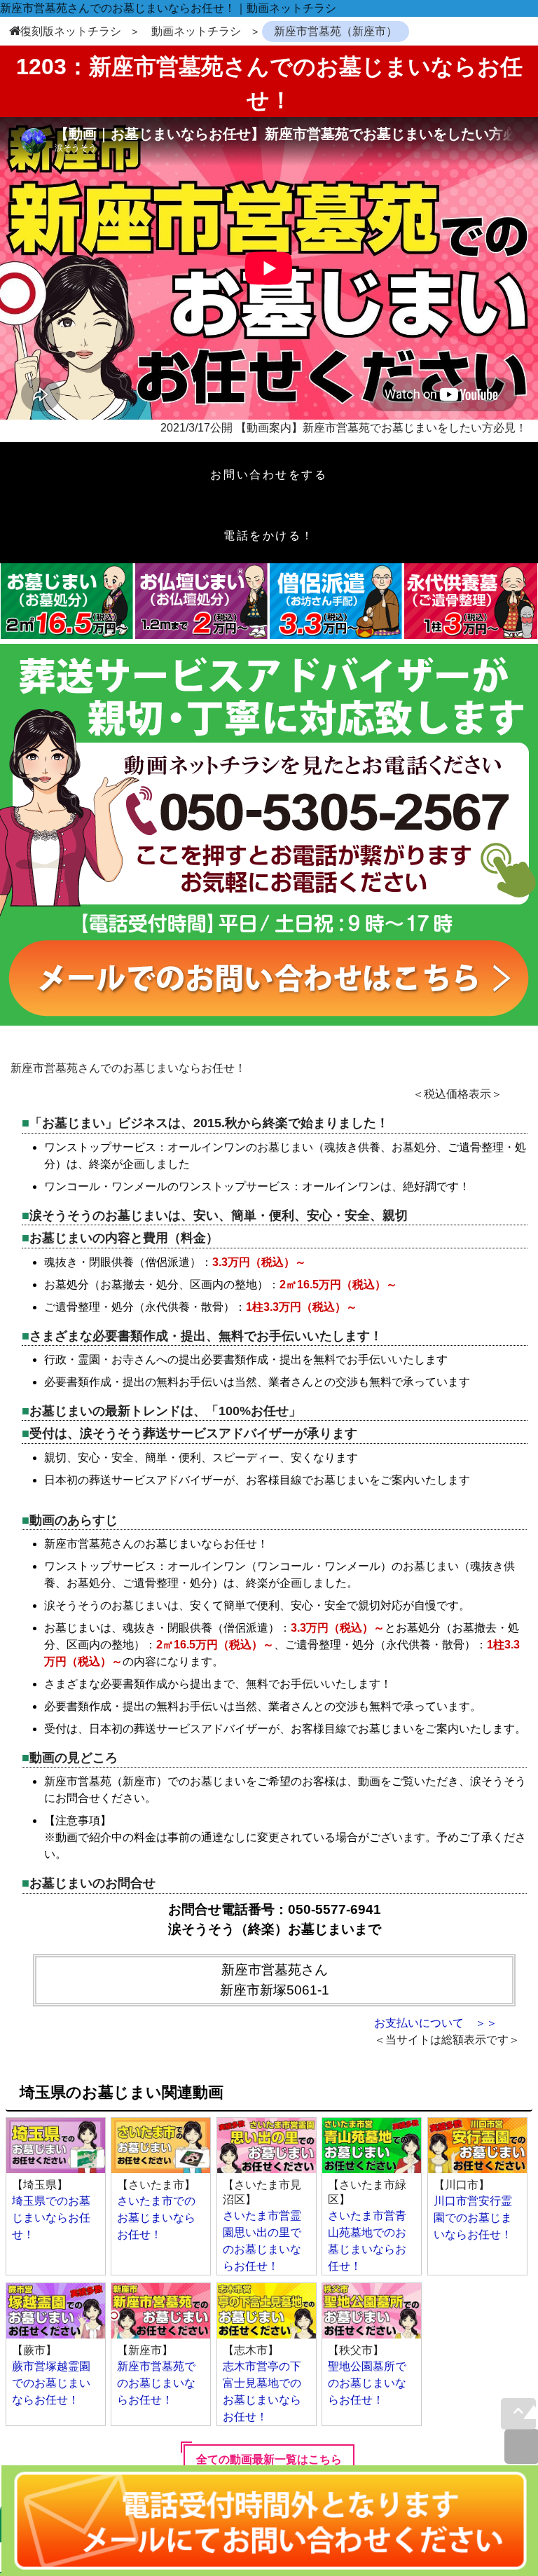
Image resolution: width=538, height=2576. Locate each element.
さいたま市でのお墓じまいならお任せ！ (156, 2218)
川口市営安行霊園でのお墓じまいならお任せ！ (473, 2218)
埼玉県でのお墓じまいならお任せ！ (51, 2218)
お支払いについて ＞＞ (436, 2023)
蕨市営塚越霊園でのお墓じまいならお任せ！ (51, 2383)
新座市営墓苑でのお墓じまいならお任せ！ (156, 2383)
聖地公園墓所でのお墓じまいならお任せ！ (367, 2383)
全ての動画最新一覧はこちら (269, 2459)
